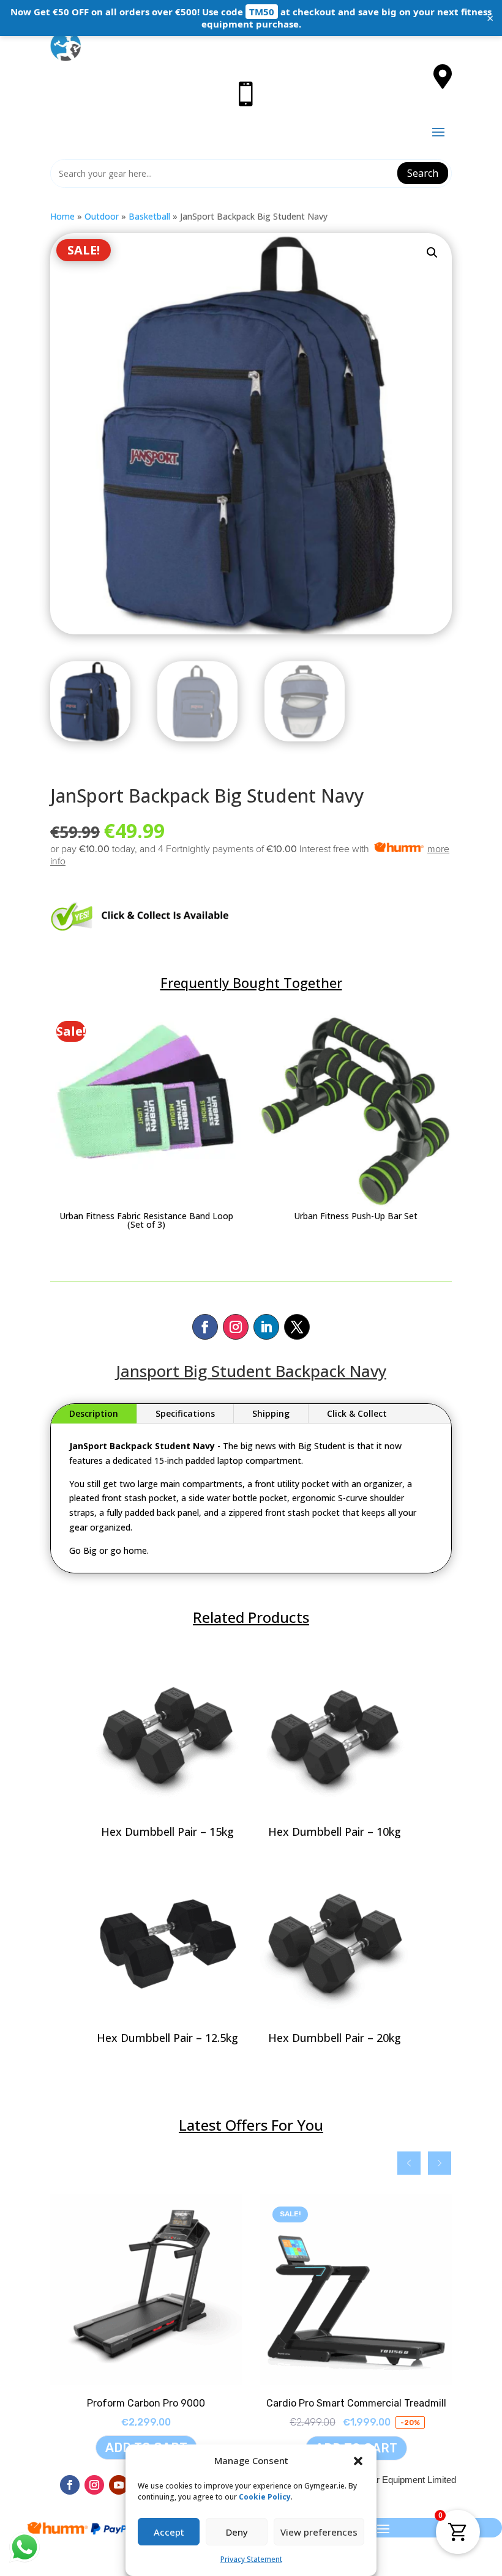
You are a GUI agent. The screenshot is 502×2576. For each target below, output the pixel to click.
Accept (169, 2532)
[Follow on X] (297, 1327)
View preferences (319, 2532)
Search (423, 173)
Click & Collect (357, 1413)
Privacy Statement (251, 2559)
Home (62, 216)
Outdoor (102, 216)
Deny (237, 2532)
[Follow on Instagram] (236, 1327)
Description (94, 1413)
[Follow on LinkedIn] (266, 1327)
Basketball (149, 216)
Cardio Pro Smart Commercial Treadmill (356, 2403)
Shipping (271, 1413)
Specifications (185, 1413)
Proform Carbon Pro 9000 (146, 2403)
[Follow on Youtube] (119, 2485)
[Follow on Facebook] (205, 1327)
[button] (358, 2461)
